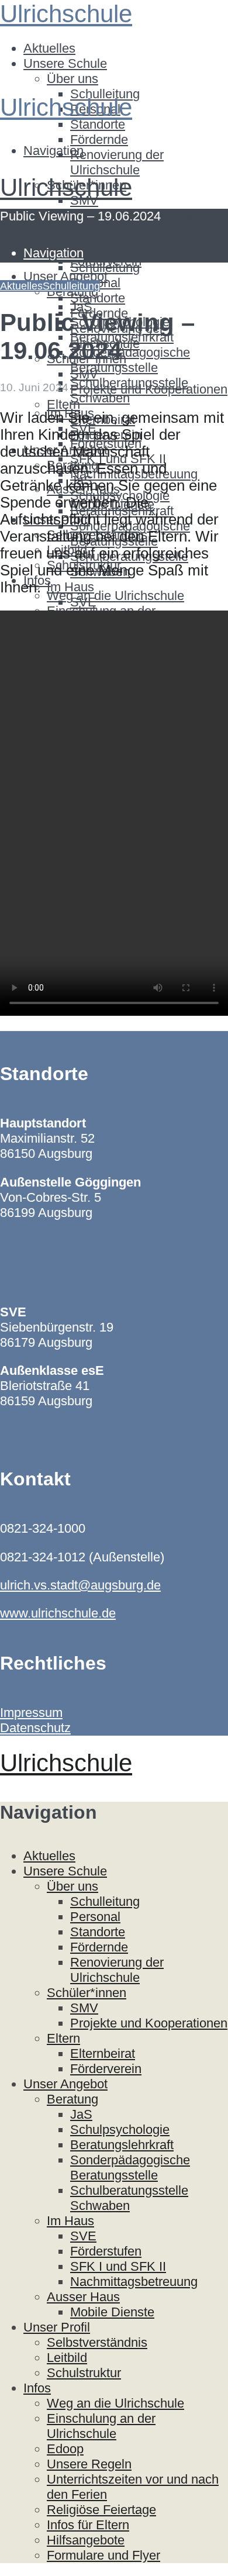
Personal (95, 1917)
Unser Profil (57, 2327)
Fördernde (99, 139)
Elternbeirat (103, 246)
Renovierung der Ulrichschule (117, 162)
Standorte (98, 124)
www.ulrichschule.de (58, 1613)
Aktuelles (49, 48)
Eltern (63, 404)
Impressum (31, 1713)
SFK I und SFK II (118, 2266)
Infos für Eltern (88, 2525)
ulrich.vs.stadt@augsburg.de (80, 1585)
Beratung (72, 2099)
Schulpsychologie (120, 2130)
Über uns (72, 79)
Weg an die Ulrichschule (115, 596)
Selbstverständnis (97, 2342)
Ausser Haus (83, 2297)
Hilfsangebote (86, 2540)
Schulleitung (105, 268)
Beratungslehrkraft (122, 2145)
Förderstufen (106, 2251)
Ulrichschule (66, 14)
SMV (84, 374)
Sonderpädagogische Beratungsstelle (130, 360)
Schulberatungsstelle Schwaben (129, 2198)
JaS (81, 2114)
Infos (37, 2388)
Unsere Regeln (89, 2464)
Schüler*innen (87, 1993)
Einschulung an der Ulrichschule (101, 2426)
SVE (83, 602)
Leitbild (67, 2358)
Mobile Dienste (112, 2312)
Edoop (65, 2449)
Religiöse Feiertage (101, 2510)
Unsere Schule (65, 63)
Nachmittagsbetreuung (134, 2282)
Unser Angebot (65, 2084)
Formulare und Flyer (103, 2555)
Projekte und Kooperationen (149, 389)
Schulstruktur (84, 2373)
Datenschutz (35, 1728)
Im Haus (70, 587)
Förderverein (106, 2069)
